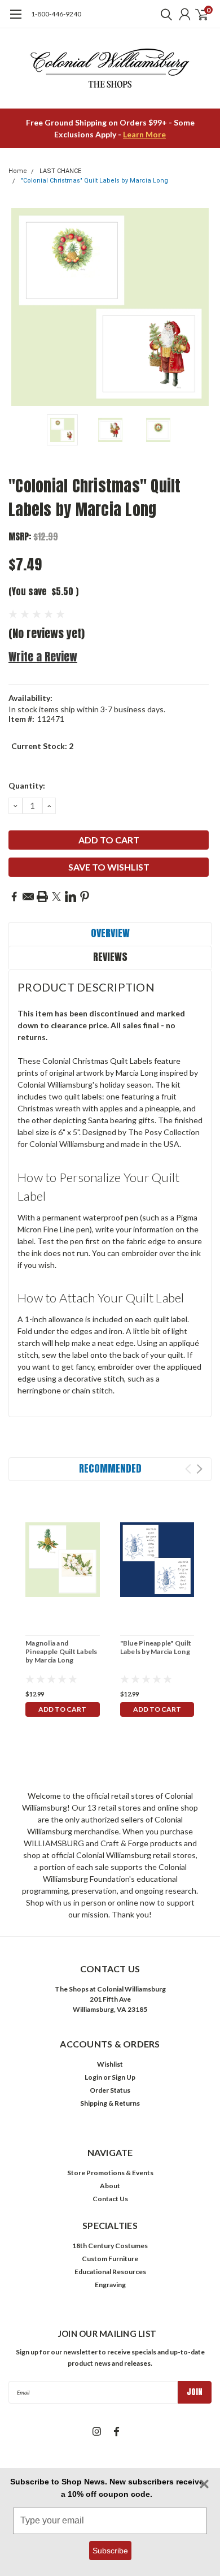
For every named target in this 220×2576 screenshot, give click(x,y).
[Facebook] (14, 897)
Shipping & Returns (110, 2103)
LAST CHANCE (60, 171)
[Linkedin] (71, 897)
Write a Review (43, 657)
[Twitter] (56, 897)
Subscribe (110, 2551)
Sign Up (124, 2077)
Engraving (110, 2285)
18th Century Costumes (110, 2246)
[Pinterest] (85, 897)
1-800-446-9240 (56, 14)
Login (93, 2077)
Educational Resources (110, 2272)
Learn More (144, 134)
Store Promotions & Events (110, 2173)
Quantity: (27, 785)
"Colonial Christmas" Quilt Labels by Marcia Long (94, 181)
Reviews (110, 957)
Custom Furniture (110, 2259)
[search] (164, 14)
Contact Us (110, 2199)
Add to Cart (62, 1709)
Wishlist (110, 2064)
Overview (110, 933)
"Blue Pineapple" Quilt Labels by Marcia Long (156, 1647)
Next (200, 307)
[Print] (42, 897)
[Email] (28, 897)
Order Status (110, 2090)
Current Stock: (42, 746)
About (110, 2186)
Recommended (110, 1468)
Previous (20, 307)
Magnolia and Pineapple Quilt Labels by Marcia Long (61, 1651)
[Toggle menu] (16, 20)
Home (18, 171)
